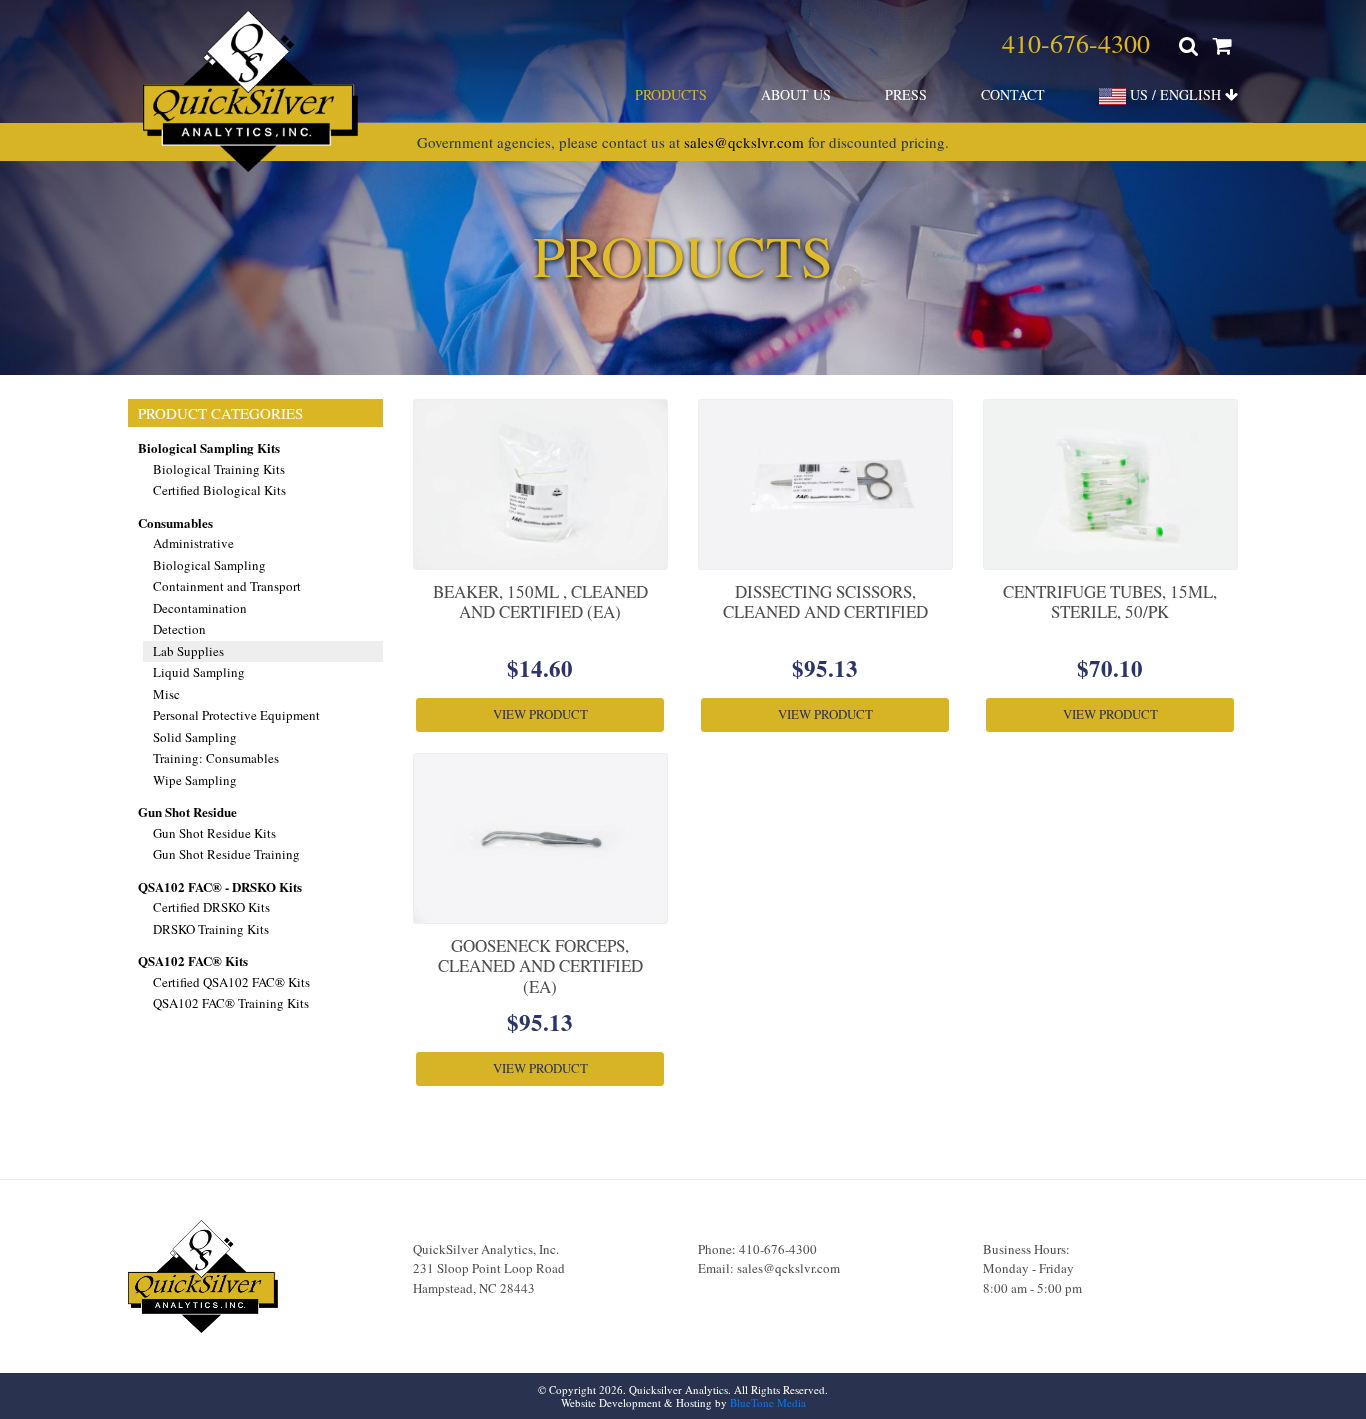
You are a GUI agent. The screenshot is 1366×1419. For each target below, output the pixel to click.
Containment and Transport (227, 586)
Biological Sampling (209, 565)
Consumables (175, 522)
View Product (540, 714)
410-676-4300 (1076, 43)
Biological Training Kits (219, 469)
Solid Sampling (195, 737)
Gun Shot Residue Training (226, 854)
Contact (1013, 94)
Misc (166, 694)
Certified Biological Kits (219, 490)
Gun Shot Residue (187, 811)
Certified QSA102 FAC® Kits (231, 982)
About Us (796, 94)
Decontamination (200, 608)
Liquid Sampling (199, 672)
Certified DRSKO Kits (211, 907)
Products (671, 94)
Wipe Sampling (195, 780)
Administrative (193, 543)
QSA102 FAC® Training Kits (231, 1003)
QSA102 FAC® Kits (193, 960)
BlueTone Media (768, 1402)
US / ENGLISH (1175, 94)
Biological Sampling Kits (209, 447)
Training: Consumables (216, 758)
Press (906, 94)
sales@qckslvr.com (744, 142)
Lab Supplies (188, 651)
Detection (179, 629)
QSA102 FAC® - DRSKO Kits (220, 886)
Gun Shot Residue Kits (214, 833)
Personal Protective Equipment (236, 715)
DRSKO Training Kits (211, 929)
